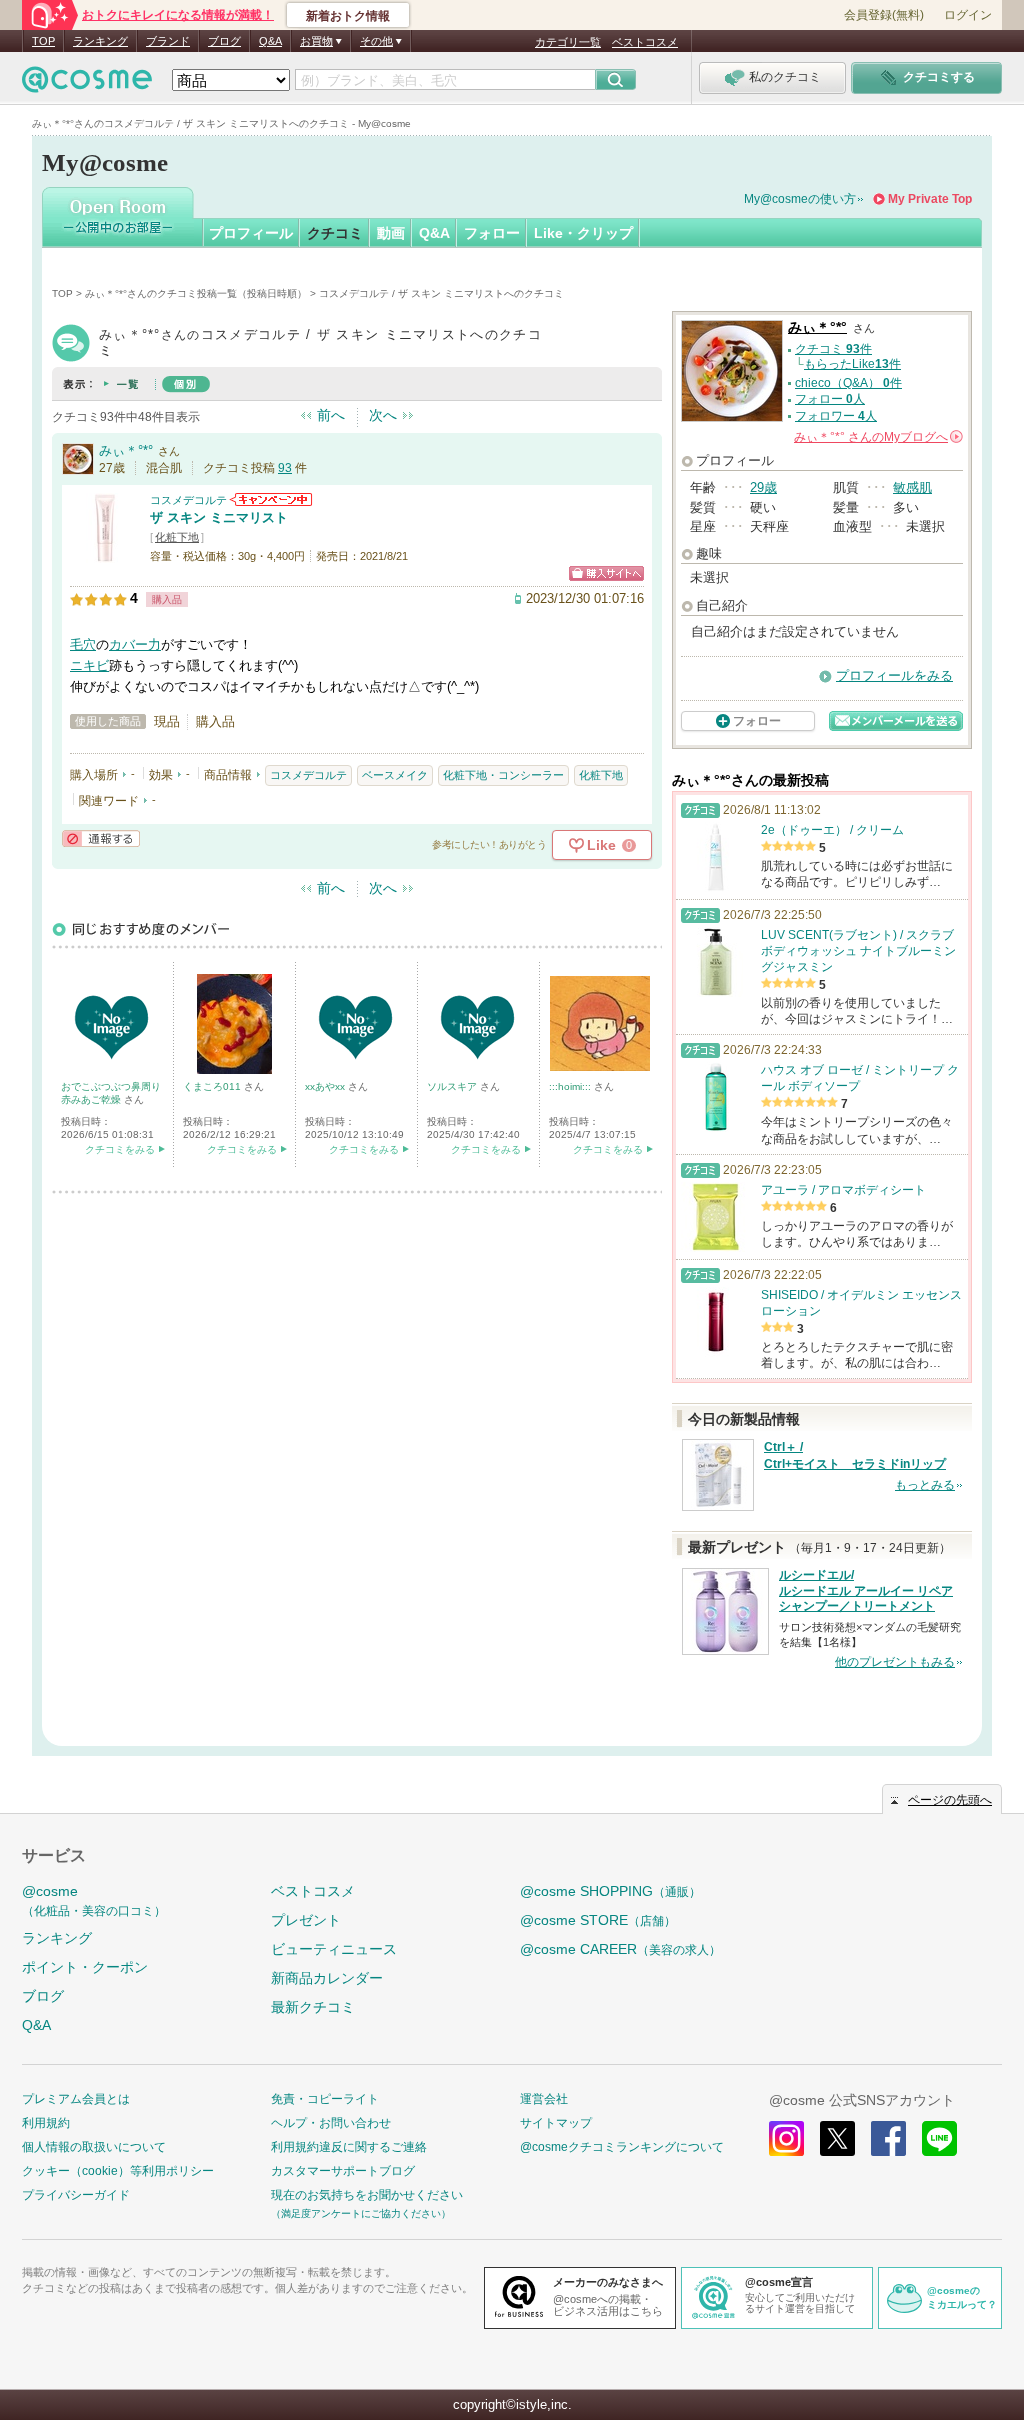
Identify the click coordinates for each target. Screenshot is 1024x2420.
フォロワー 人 (836, 416)
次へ (383, 415)
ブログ (224, 41)
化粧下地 (177, 537)
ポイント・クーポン (85, 1967)
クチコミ (335, 233)
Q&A (270, 41)
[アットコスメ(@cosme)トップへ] (87, 84)
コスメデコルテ (188, 500)
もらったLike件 (852, 364)
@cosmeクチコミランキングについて (622, 2147)
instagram (786, 2138)
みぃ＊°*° (126, 450)
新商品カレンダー (327, 1978)
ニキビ (89, 665)
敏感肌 (912, 487)
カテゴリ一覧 (568, 42)
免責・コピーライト (325, 2099)
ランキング (100, 41)
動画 (391, 233)
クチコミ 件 (833, 349)
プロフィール (251, 233)
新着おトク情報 (348, 16)
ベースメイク (395, 775)
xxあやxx (326, 1086)
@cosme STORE (598, 1920)
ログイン (968, 15)
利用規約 (46, 2123)
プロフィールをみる (894, 675)
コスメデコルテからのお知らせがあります (271, 499)
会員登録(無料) (884, 15)
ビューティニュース (334, 1949)
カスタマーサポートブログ (343, 2171)
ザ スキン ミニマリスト (219, 517)
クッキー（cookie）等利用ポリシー (118, 2171)
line (939, 2138)
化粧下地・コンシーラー (503, 775)
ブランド (168, 41)
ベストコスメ (645, 42)
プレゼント (306, 1920)
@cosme (94, 1900)
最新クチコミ (313, 2007)
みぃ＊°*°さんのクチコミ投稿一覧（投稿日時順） (196, 293)
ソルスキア (453, 1086)
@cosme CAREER (620, 1949)
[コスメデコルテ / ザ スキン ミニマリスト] (105, 554)
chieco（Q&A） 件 (848, 383)
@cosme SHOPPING (610, 1891)
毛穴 (83, 644)
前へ (331, 415)
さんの (877, 437)
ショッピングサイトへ (606, 573)
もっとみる (925, 1485)
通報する (101, 838)
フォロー (492, 233)
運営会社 (544, 2099)
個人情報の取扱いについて (94, 2147)
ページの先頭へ (950, 1800)
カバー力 (135, 644)
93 (285, 468)
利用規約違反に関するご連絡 (349, 2147)
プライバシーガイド (76, 2195)
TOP (43, 41)
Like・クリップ (583, 233)
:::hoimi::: (571, 1086)
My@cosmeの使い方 (800, 199)
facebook (888, 2138)
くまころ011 (213, 1086)
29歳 (763, 487)
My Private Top (930, 199)
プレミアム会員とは (76, 2099)
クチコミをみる (120, 1149)
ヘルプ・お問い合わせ (331, 2123)
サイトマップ (556, 2123)
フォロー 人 (830, 399)
